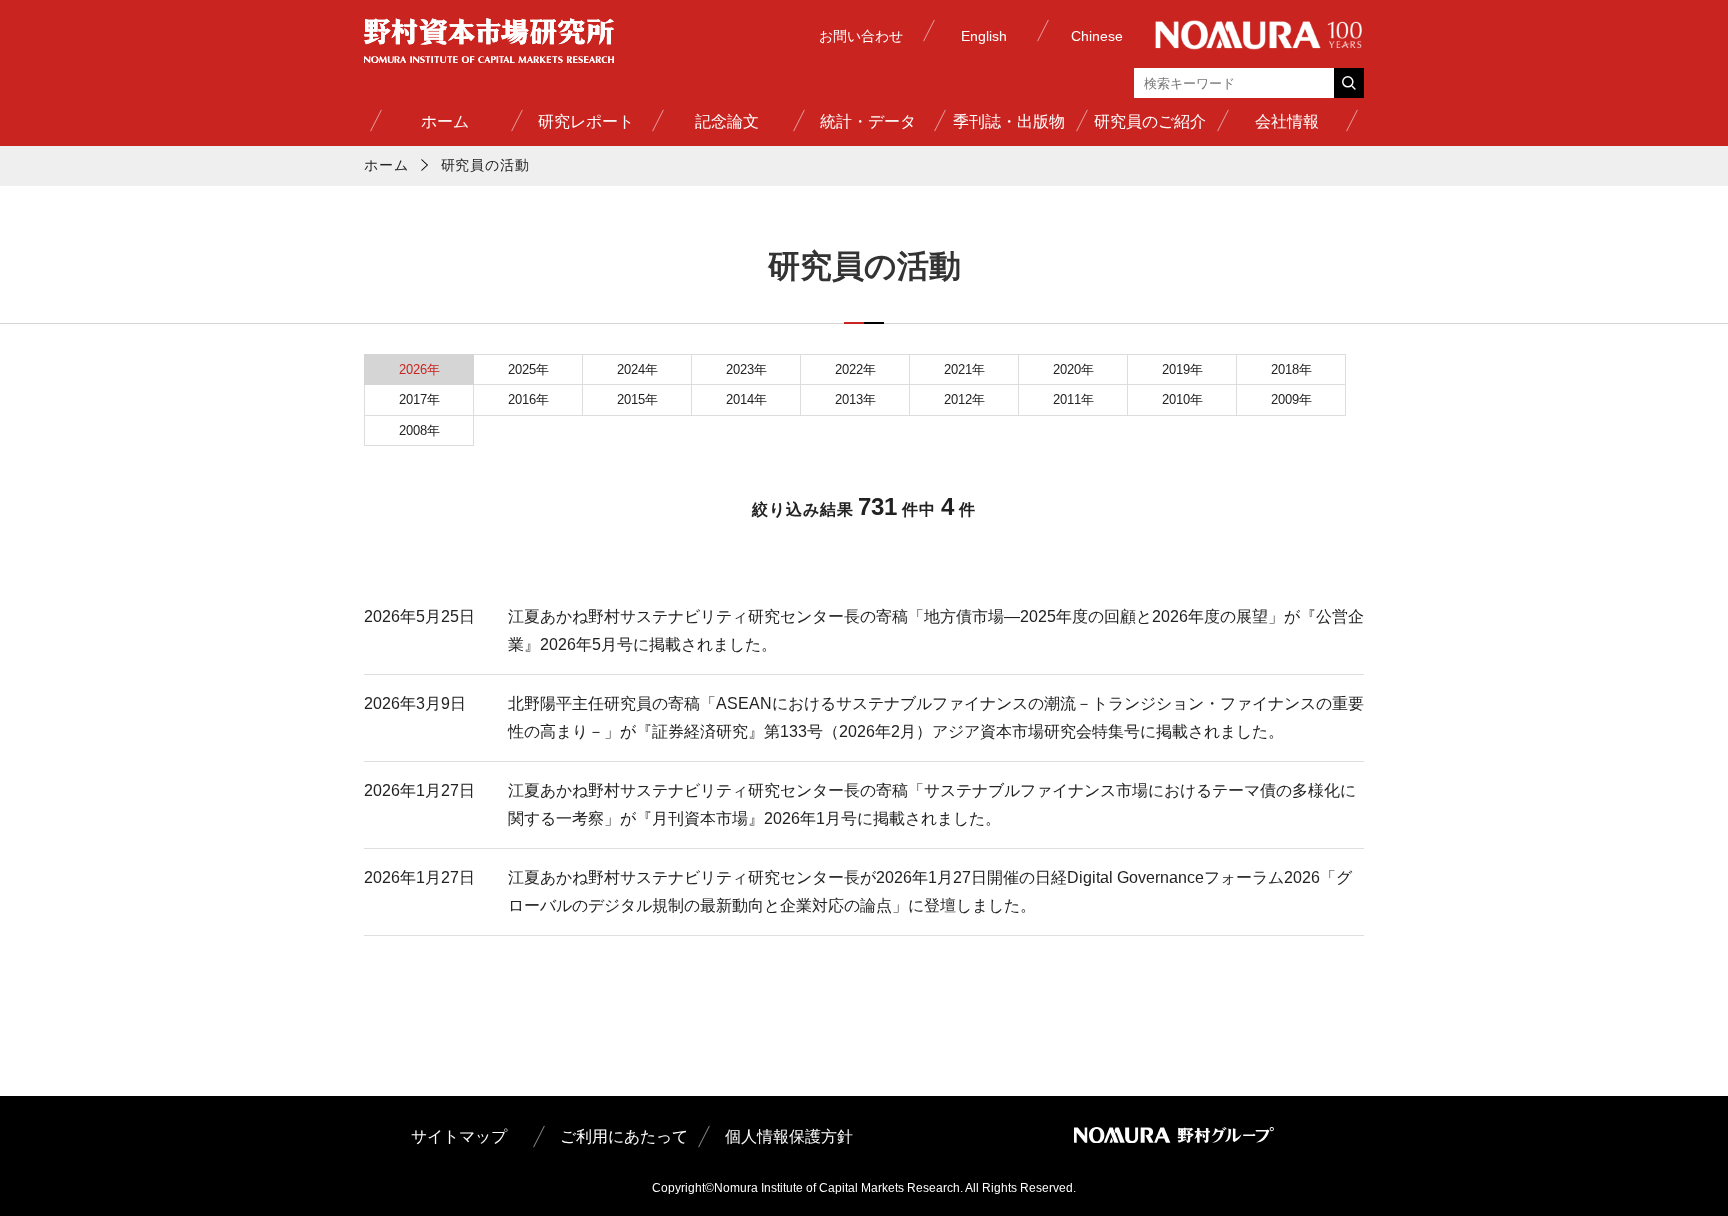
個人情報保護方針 (789, 1136)
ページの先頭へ (1347, 1179)
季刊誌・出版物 (1009, 121)
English (984, 36)
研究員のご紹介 (1150, 121)
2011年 (1073, 399)
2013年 (855, 399)
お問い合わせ (861, 36)
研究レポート (586, 121)
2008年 (419, 430)
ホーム (445, 121)
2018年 (1291, 369)
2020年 (1073, 369)
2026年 (419, 369)
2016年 (528, 399)
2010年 (1182, 399)
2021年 (964, 369)
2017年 (419, 399)
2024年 (637, 369)
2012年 (964, 399)
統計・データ (868, 121)
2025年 (528, 369)
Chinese (1097, 36)
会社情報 (1287, 121)
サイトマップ (459, 1136)
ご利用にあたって (624, 1136)
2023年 (746, 369)
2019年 (1182, 369)
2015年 (637, 399)
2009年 (1291, 399)
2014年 (746, 399)
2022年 (855, 369)
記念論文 (727, 121)
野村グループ (1259, 35)
